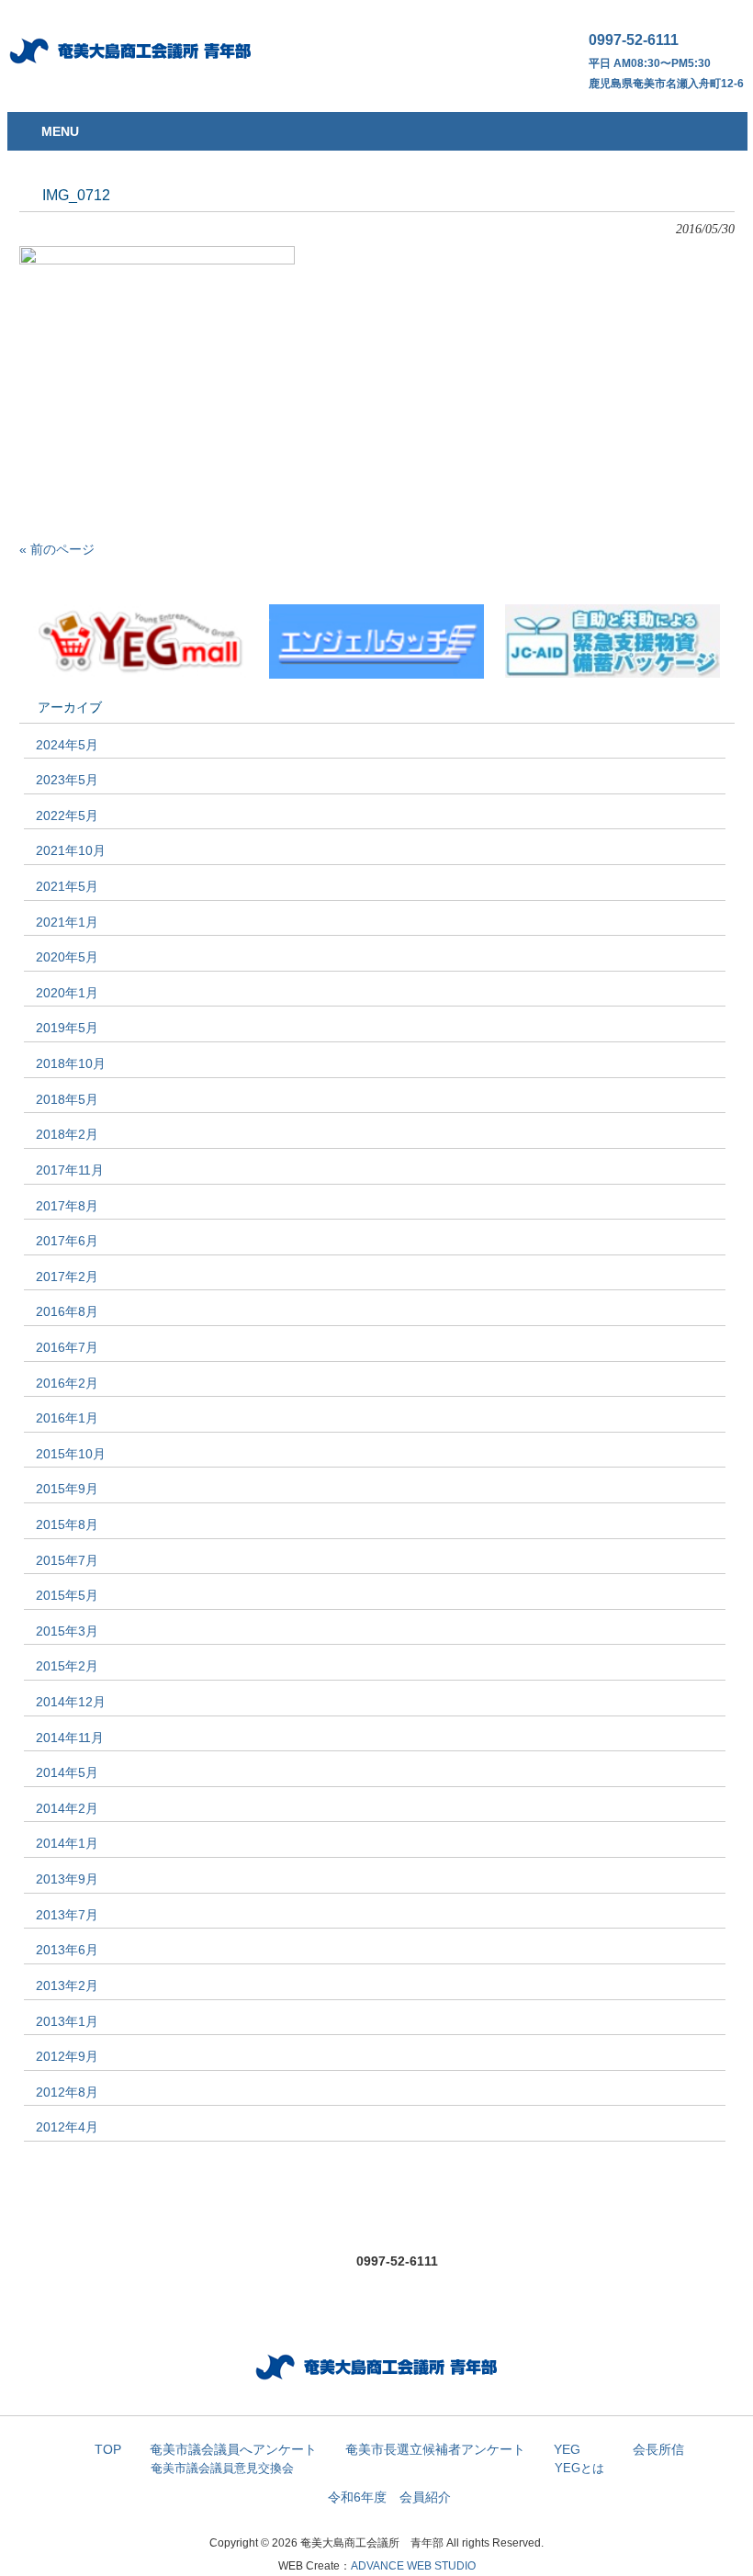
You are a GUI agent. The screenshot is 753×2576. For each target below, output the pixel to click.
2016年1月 (67, 1418)
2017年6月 (67, 1241)
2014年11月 (70, 1738)
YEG (567, 2450)
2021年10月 (71, 850)
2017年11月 (70, 1170)
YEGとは (579, 2468)
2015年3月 (67, 1631)
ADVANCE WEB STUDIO (413, 2566)
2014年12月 (71, 1702)
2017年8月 (67, 1206)
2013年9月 (67, 1879)
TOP (108, 2450)
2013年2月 (67, 1985)
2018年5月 (67, 1099)
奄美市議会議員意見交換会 (222, 2468)
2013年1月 (67, 2021)
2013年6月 (67, 1950)
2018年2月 (67, 1134)
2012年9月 (67, 2056)
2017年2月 (67, 1277)
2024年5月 (67, 745)
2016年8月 (67, 1311)
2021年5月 (67, 886)
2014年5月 (67, 1772)
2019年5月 (67, 1028)
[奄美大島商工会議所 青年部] (131, 67)
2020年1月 (67, 993)
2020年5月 (67, 957)
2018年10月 (71, 1063)
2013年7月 (67, 1915)
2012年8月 (67, 2092)
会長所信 (658, 2450)
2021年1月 (67, 922)
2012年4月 (67, 2127)
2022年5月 (67, 816)
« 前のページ (57, 549)
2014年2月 (67, 1808)
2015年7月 (67, 1560)
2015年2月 (67, 1666)
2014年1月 (67, 1843)
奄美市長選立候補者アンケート (435, 2450)
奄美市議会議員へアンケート (233, 2450)
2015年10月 (71, 1454)
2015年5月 (67, 1595)
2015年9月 (67, 1489)
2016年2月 (67, 1383)
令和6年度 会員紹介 (389, 2497)
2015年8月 (67, 1524)
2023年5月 (67, 780)
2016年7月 (67, 1347)
